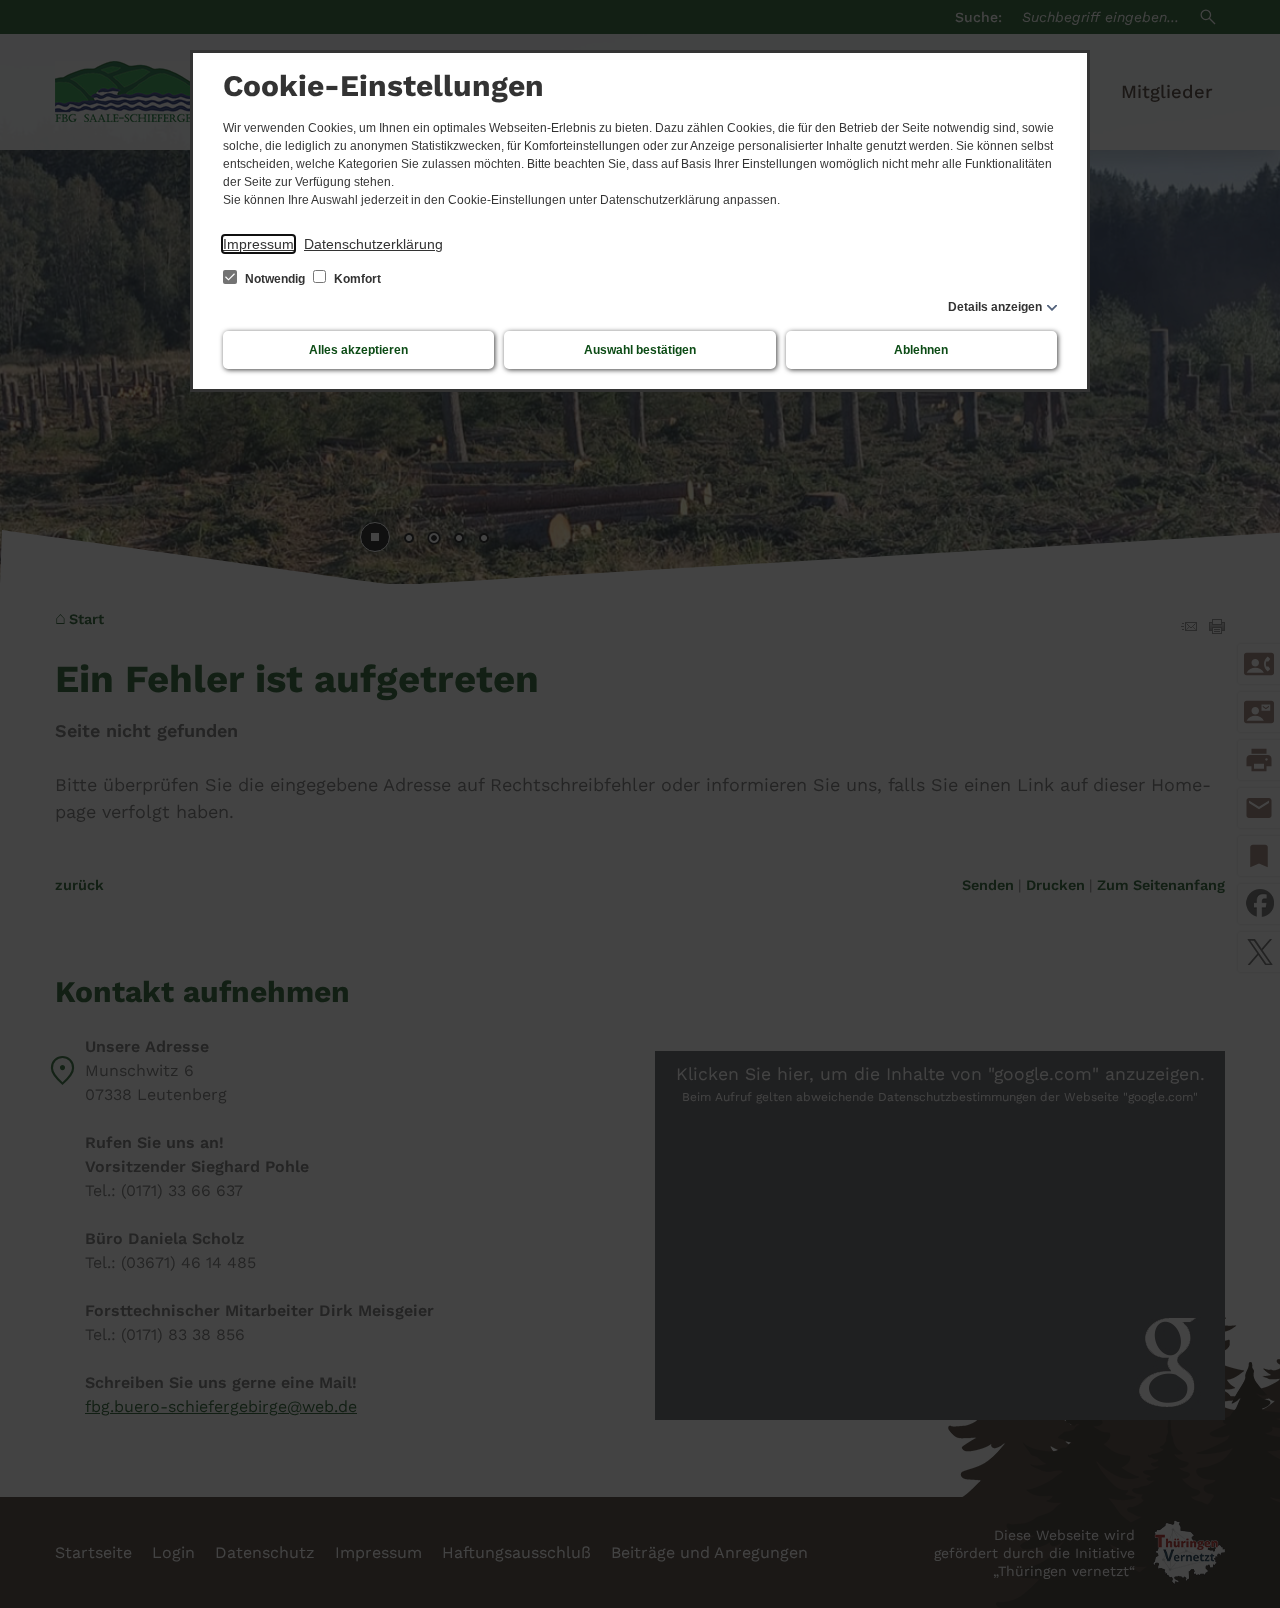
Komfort (356, 279)
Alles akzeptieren (358, 350)
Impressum (258, 244)
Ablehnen (921, 350)
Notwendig (275, 279)
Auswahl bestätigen (640, 350)
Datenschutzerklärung (373, 244)
